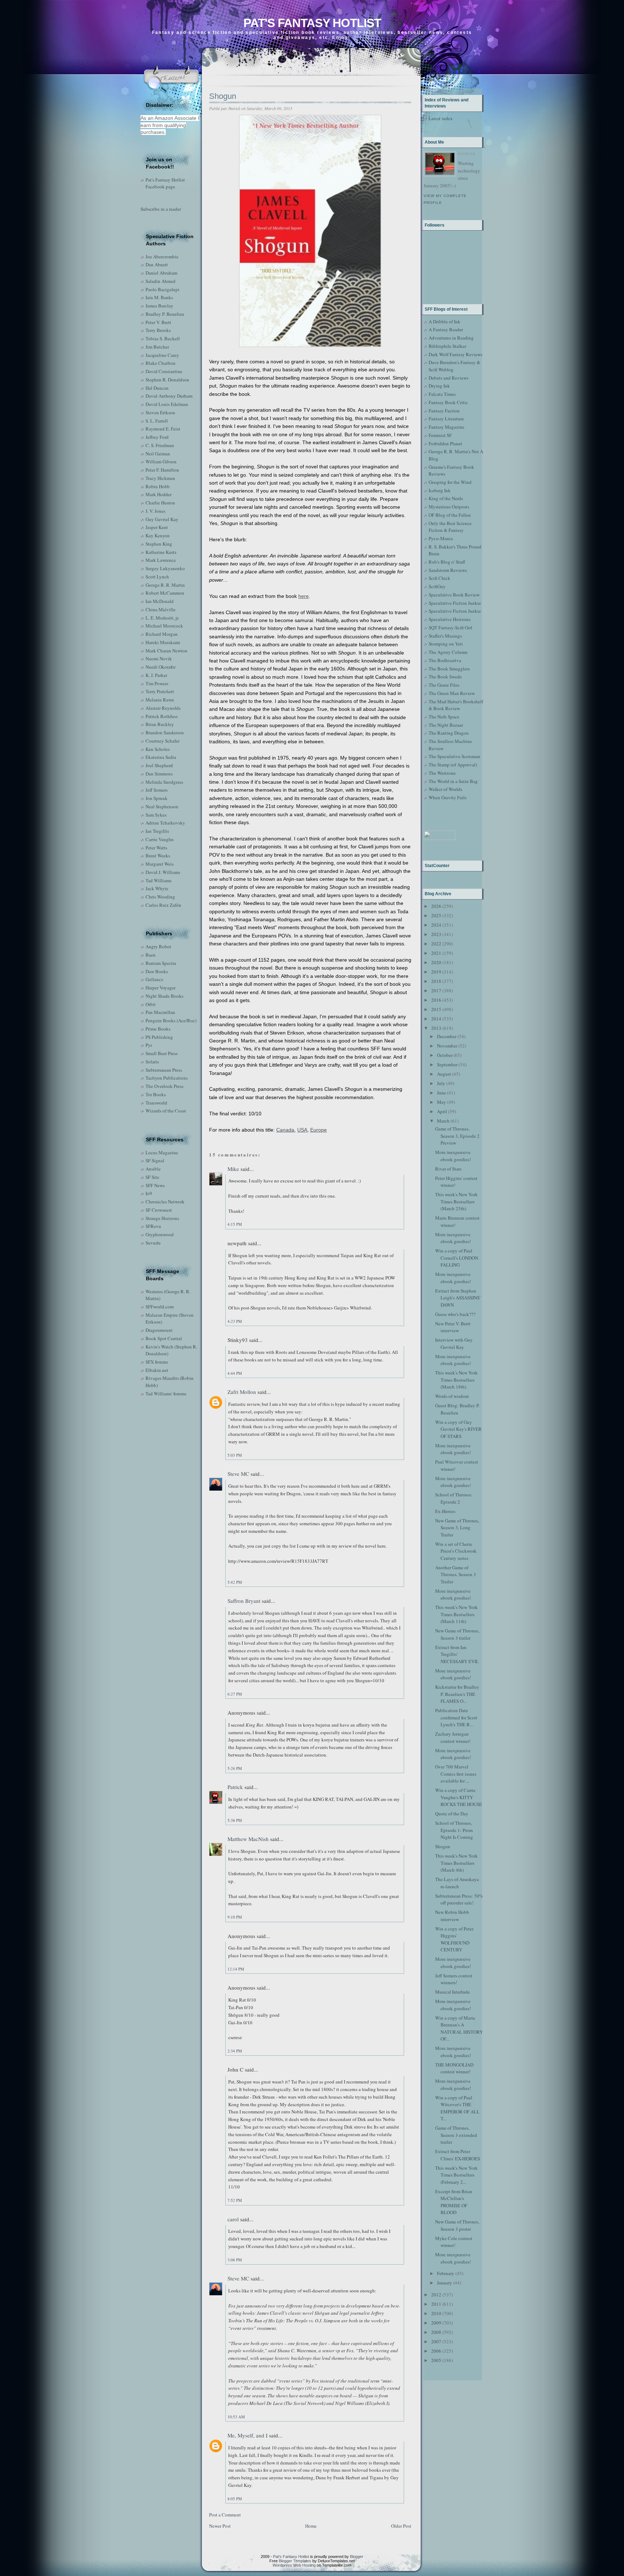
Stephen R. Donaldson (167, 380)
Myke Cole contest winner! (454, 2242)
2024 (436, 925)
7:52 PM (235, 2200)
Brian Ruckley (160, 724)
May (441, 1102)
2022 (436, 944)
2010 (436, 2313)
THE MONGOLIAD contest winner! (454, 2068)
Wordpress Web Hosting (294, 2565)
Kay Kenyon (158, 535)
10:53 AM (236, 2417)
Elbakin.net (157, 1370)
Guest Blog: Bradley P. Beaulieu (457, 1409)
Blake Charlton (161, 363)
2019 (436, 972)
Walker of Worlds (445, 789)
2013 (436, 1028)
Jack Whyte (157, 888)
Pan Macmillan (160, 1012)
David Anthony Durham (169, 396)
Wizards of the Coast (166, 1111)
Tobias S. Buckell (163, 338)
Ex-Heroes (445, 1511)
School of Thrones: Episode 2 (454, 1498)
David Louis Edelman (167, 404)
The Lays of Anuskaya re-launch (457, 1883)
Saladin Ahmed (161, 281)
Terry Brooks (158, 330)
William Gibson (161, 462)
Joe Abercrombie (162, 257)
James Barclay (159, 306)
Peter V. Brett (158, 322)
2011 (436, 2304)
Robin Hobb (158, 486)
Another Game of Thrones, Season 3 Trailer (456, 1575)
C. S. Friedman (160, 445)
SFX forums (157, 1362)
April (442, 1111)
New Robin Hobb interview (452, 1916)
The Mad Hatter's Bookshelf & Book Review (456, 705)
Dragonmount (159, 1330)
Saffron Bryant (244, 1601)
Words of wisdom (452, 1396)
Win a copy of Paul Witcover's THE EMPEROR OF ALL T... (457, 2108)
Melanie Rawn (160, 700)
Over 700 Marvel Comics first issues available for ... (456, 1774)
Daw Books (157, 971)
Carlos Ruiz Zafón (163, 905)
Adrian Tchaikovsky (165, 823)
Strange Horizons (162, 1218)
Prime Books (158, 1029)
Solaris (152, 1062)
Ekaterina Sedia (161, 757)
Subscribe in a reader (161, 209)
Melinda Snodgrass (164, 782)
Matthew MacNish (248, 1839)
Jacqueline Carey (162, 355)
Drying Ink (439, 386)
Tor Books (156, 1094)
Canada (285, 1130)
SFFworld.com (160, 1307)
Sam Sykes (156, 815)
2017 (436, 990)
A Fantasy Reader (446, 329)
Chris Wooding (160, 897)
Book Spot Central (164, 1338)
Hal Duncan (157, 388)
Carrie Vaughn (160, 839)
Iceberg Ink (440, 490)
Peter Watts (156, 848)
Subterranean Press (164, 1070)
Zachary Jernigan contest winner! (453, 1737)
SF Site (152, 1177)
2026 (436, 906)
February (446, 2273)
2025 (436, 915)
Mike (233, 1169)
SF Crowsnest (159, 1210)
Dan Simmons (159, 774)
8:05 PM (235, 2499)
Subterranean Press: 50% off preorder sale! (459, 1899)
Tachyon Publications (167, 1078)
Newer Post (220, 2526)
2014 (436, 1019)
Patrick (235, 1787)
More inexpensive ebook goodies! (453, 1156)
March (443, 1121)
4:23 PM (235, 1321)
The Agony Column (448, 652)
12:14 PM (236, 1969)
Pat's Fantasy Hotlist (312, 23)
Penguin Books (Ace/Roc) (171, 1020)
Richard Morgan (162, 634)
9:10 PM (235, 1917)
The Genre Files (444, 685)
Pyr (149, 1045)
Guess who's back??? (455, 1314)
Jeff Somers (157, 790)
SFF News (155, 1185)
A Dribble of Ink (445, 322)
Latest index (441, 118)
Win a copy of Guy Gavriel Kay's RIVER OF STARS (458, 1429)
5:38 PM (235, 1820)
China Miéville (161, 609)
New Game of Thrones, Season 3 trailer (457, 1634)
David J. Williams (163, 872)
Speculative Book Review (454, 595)
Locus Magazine (162, 1153)
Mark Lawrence (161, 560)
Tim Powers (157, 683)
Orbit (151, 1004)
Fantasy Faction (444, 411)
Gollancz (154, 979)
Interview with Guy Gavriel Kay (454, 1343)
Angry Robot (158, 946)
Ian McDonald (160, 601)
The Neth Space (444, 717)
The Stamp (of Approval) (453, 765)
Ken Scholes (158, 749)
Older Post (401, 2526)
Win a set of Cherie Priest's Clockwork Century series (456, 1551)
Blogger (357, 2557)
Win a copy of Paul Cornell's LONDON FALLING (457, 1258)
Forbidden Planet (445, 443)
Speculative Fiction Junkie (455, 603)
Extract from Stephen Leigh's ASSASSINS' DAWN (458, 1298)
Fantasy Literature (446, 419)
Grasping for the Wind (450, 482)
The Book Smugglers (449, 669)
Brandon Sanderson (165, 732)
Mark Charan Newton (166, 651)
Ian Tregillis (157, 831)
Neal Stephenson (162, 806)
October (445, 1055)
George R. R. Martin (165, 585)
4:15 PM (235, 1224)
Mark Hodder (159, 494)
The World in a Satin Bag (453, 781)
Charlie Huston (160, 503)
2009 (436, 2323)
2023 (436, 934)
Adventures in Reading (451, 338)
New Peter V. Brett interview (453, 1327)
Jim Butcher (157, 347)
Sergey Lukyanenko (165, 568)
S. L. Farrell (157, 421)
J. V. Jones (155, 511)
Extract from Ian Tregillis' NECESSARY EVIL (457, 1654)
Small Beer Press (162, 1053)
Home (311, 2526)
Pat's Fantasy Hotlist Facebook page (165, 183)
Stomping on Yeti (446, 644)
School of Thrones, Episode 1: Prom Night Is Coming (454, 1830)
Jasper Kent (157, 527)
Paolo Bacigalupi (162, 289)
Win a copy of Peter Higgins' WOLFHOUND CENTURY (454, 1939)
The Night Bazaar (446, 725)
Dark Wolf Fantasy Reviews (456, 354)
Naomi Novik (159, 659)
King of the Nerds (446, 498)
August (444, 1074)
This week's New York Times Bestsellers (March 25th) (456, 1201)
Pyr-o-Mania (441, 538)
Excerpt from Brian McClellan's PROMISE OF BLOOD (454, 2202)
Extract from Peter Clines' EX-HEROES (458, 2155)
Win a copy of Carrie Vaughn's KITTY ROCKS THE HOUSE (459, 1797)
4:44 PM (235, 1373)
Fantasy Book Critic (448, 402)
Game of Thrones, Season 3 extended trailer (456, 2135)
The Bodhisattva (445, 660)
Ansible (153, 1169)
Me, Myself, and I (248, 2435)
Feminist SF (440, 435)
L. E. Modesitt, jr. (162, 618)
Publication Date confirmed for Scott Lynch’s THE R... (456, 1717)
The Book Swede (445, 677)
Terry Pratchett (160, 691)
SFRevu (153, 1226)
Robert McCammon (165, 593)
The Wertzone (442, 773)
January (445, 2283)
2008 (436, 2332)
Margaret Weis (160, 864)
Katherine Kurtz (161, 552)
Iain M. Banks (159, 297)
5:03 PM (235, 1455)
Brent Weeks (158, 856)
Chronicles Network (165, 1202)
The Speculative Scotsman (454, 756)
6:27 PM (235, 1694)
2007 (436, 2341)
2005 (436, 2360)
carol (233, 2219)
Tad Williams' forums (166, 1394)
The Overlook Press (164, 1086)
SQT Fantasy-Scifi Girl (450, 627)
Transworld (156, 1103)
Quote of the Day (452, 1814)
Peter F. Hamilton (162, 470)
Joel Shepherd (159, 765)
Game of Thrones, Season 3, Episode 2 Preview (457, 1136)
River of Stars (448, 1169)
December (447, 1036)
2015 (436, 1009)
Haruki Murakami (163, 642)
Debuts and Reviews (448, 378)
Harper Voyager (161, 988)
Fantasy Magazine (447, 427)
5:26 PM (235, 1768)
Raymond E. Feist (163, 429)
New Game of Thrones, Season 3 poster (457, 2225)
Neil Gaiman (158, 454)
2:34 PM (235, 2051)
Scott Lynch (157, 577)
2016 (436, 1000)
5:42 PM (235, 1582)
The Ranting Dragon (449, 733)
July (441, 1083)
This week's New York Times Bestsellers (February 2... (456, 2175)
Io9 (149, 1193)
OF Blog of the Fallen (450, 515)
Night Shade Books (164, 996)
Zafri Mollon (242, 1392)
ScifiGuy (437, 586)
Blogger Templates (295, 2561)
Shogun (223, 96)
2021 (436, 953)
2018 (436, 981)
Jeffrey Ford (157, 437)
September (447, 1064)
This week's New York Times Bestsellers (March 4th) (456, 1863)
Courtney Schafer (162, 741)
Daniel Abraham (161, 273)
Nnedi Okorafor (161, 667)
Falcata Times (442, 394)
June (441, 1093)
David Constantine (164, 371)
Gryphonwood (160, 1234)
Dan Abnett (157, 264)
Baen (151, 955)
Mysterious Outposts (449, 507)
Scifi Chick (439, 578)
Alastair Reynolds (163, 708)
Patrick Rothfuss (162, 716)
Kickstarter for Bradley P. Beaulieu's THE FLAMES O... (457, 1694)
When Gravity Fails (448, 797)
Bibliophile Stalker (447, 346)
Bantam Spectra (161, 963)
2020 (436, 962)
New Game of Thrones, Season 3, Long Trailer (457, 1528)
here (304, 596)
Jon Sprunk (157, 798)
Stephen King (159, 544)
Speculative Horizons (450, 619)
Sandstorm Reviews (448, 570)
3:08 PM (235, 2260)
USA (302, 1130)
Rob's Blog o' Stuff (447, 562)
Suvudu (153, 1243)
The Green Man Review (452, 693)
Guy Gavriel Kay (162, 519)
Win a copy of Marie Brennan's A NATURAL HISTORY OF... (459, 2028)
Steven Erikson (160, 412)
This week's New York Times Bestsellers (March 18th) (456, 1380)
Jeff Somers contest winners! (454, 1979)
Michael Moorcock (164, 626)
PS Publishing (159, 1037)
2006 (436, 2351)
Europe (318, 1130)
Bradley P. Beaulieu (165, 314)
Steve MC (238, 1474)
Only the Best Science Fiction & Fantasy (450, 527)
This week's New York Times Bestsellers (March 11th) (456, 1614)
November (447, 1046)
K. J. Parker (156, 675)
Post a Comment (225, 2515)
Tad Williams (159, 880)
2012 (436, 2295)
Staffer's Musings (445, 636)
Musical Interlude (452, 1992)
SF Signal (155, 1160)
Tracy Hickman (160, 478)
